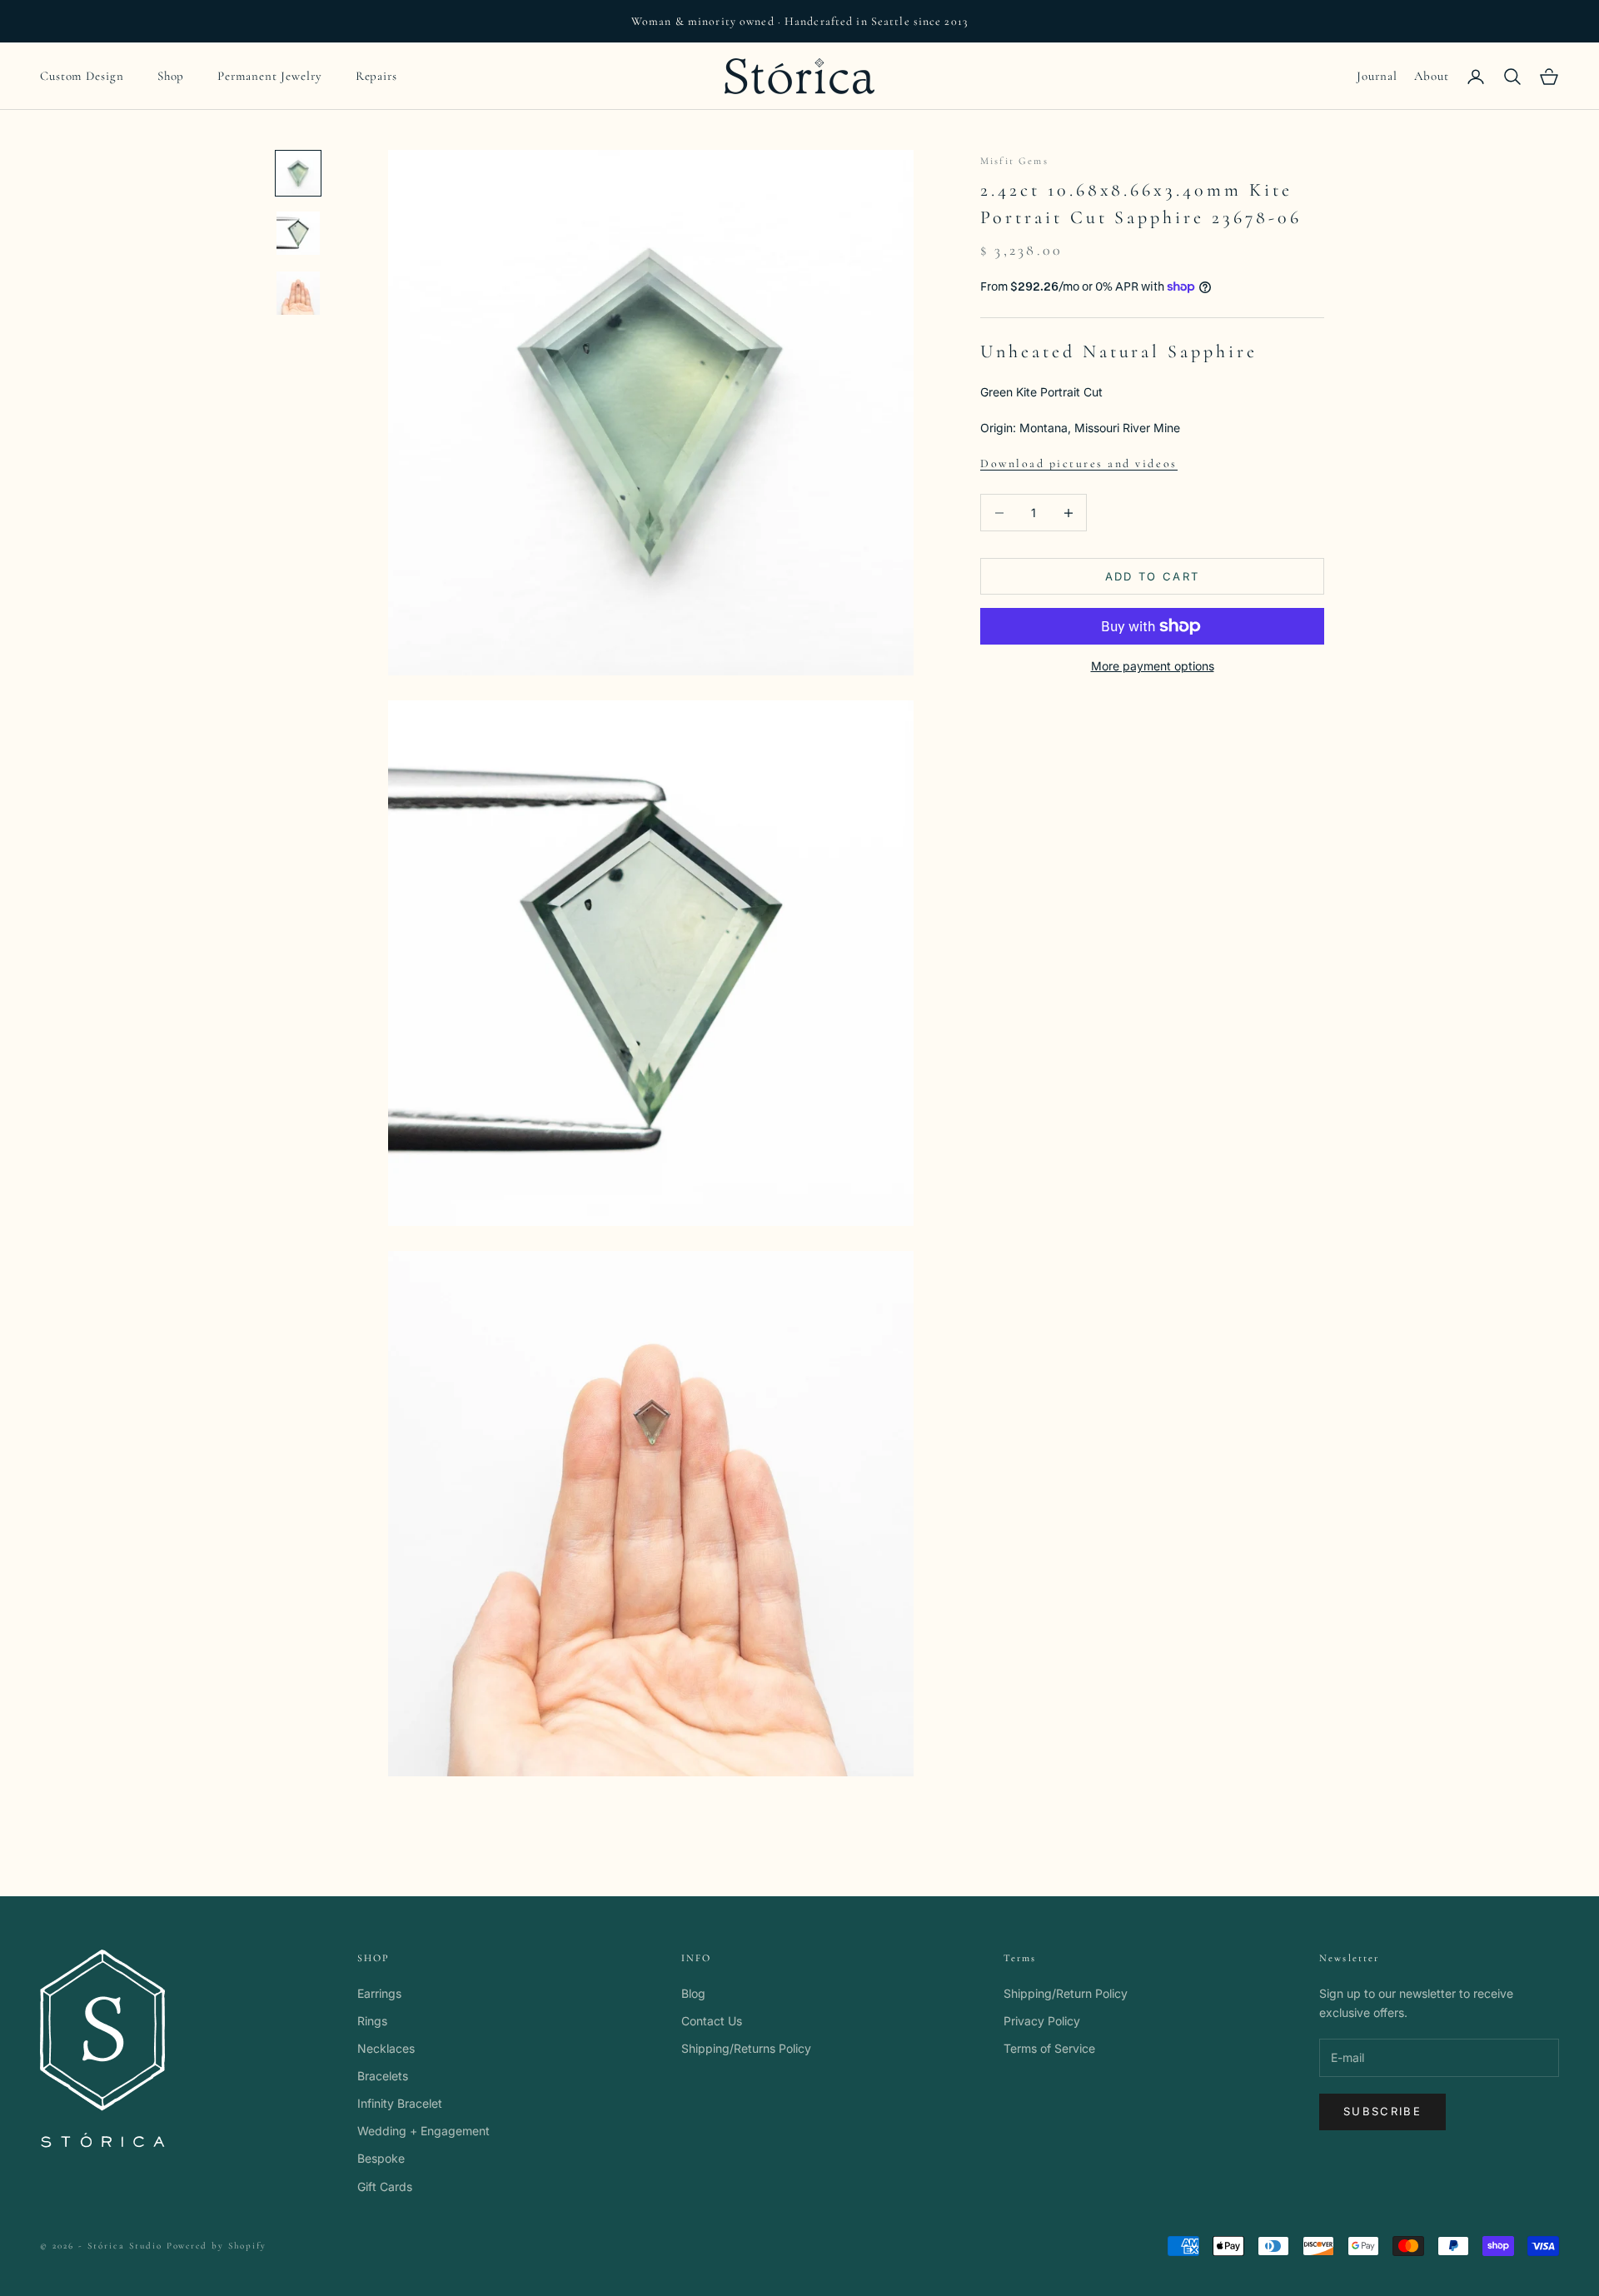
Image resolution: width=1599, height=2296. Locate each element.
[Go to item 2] (298, 233)
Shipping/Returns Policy (746, 2048)
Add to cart (1153, 576)
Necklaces (386, 2048)
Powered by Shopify (217, 2246)
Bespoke (381, 2158)
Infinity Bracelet (400, 2103)
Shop (171, 76)
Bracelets (383, 2076)
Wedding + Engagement (423, 2131)
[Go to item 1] (298, 173)
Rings (372, 2021)
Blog (693, 1993)
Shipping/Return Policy (1066, 1993)
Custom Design (82, 76)
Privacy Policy (1042, 2021)
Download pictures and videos (1079, 463)
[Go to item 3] (298, 293)
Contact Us (712, 2021)
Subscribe (1382, 2111)
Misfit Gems (1014, 161)
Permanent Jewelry (269, 76)
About (1432, 76)
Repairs (376, 76)
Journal (1377, 76)
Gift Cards (385, 2186)
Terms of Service (1049, 2048)
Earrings (379, 1993)
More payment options (1153, 666)
